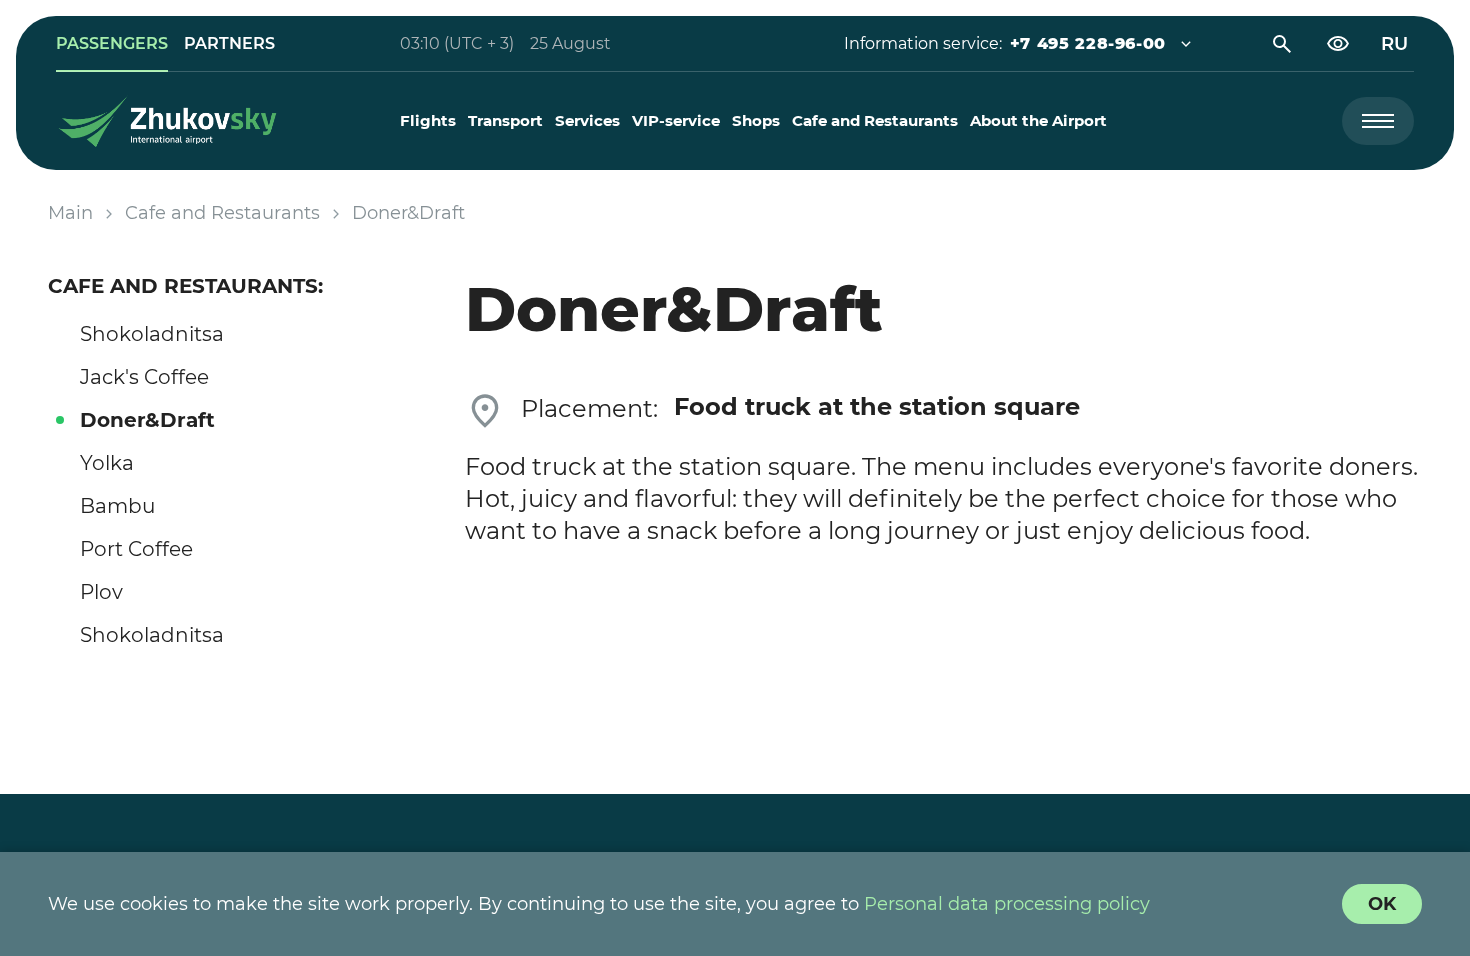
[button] (1088, 44)
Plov (101, 592)
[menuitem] (428, 121)
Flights (428, 121)
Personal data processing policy (1007, 904)
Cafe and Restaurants (875, 121)
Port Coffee (136, 549)
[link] (112, 44)
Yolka (107, 463)
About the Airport (1038, 121)
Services (587, 121)
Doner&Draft (147, 420)
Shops (756, 121)
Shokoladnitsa (152, 334)
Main (70, 213)
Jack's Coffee (144, 377)
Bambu (117, 506)
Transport (505, 121)
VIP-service (676, 121)
